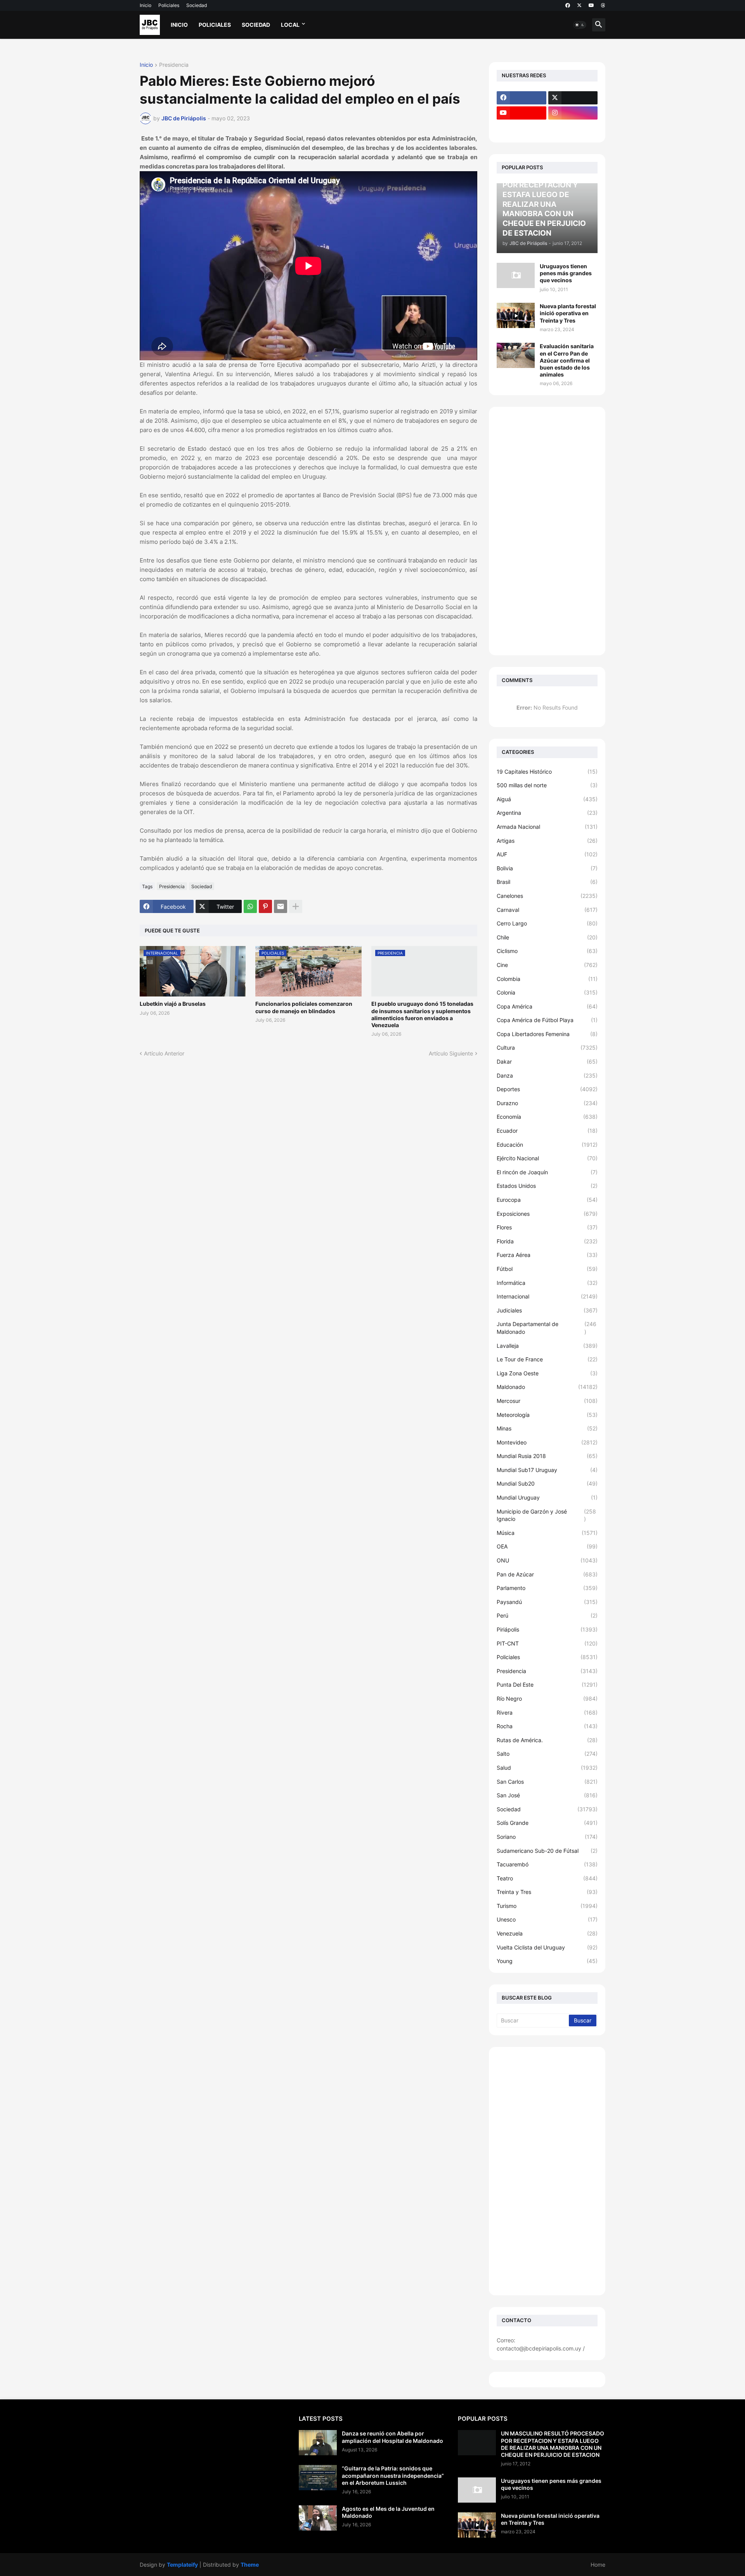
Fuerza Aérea (547, 1255)
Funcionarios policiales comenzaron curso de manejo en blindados (304, 1007)
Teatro (547, 1878)
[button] (580, 25)
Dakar (547, 1061)
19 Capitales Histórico (547, 772)
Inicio (146, 5)
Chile (547, 937)
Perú (547, 1615)
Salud (547, 1768)
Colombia (547, 979)
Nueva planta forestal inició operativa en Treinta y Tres (568, 313)
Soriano (547, 1837)
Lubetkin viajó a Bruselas (173, 1004)
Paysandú (547, 1602)
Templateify (182, 2565)
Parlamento (547, 1588)
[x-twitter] (579, 5)
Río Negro (547, 1699)
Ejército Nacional (547, 1158)
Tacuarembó (547, 1864)
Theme (250, 2565)
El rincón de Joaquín (547, 1172)
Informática (547, 1283)
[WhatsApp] (250, 906)
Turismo (547, 1906)
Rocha (547, 1726)
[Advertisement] (547, 531)
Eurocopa (547, 1200)
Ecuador (547, 1131)
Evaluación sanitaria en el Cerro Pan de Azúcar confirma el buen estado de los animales (567, 360)
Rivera (547, 1712)
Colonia (547, 992)
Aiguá (547, 799)
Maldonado (547, 1387)
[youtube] (591, 5)
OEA (547, 1546)
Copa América (547, 1006)
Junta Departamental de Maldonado (547, 1328)
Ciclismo (547, 951)
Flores (547, 1227)
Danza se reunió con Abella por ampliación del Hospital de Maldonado (392, 2437)
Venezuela (547, 1933)
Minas (547, 1428)
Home (598, 2565)
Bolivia (547, 868)
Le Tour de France (547, 1359)
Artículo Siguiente (451, 1053)
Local (290, 25)
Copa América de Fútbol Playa (547, 1020)
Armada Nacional (547, 827)
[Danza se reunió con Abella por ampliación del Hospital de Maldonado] (318, 2443)
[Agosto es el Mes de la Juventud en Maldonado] (318, 2518)
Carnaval (547, 910)
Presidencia (174, 65)
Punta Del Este (547, 1685)
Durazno (547, 1103)
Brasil (547, 882)
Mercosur (547, 1401)
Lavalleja (547, 1346)
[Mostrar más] (296, 906)
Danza (547, 1075)
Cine (547, 965)
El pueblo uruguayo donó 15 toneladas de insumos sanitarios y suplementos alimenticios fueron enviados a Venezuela (422, 1014)
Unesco (547, 1919)
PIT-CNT (547, 1643)
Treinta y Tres (547, 1892)
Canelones (547, 896)
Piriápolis (547, 1629)
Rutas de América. (547, 1740)
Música (547, 1533)
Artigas (547, 841)
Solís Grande (547, 1823)
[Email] (281, 906)
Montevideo (547, 1442)
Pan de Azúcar (547, 1574)
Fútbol (547, 1269)
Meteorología (547, 1415)
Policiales (169, 5)
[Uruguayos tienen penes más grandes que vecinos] (516, 275)
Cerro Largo (547, 923)
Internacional (547, 1296)
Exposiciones (547, 1214)
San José (547, 1795)
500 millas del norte (547, 785)
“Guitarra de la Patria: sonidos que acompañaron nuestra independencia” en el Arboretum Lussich (393, 2475)
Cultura (547, 1048)
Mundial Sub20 (547, 1483)
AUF (547, 854)
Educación (547, 1145)
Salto (547, 1754)
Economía (547, 1117)
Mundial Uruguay (547, 1497)
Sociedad (197, 5)
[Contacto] (573, 128)
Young (547, 1961)
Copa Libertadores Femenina (547, 1034)
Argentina (547, 813)
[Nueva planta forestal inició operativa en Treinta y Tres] (516, 315)
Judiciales (547, 1310)
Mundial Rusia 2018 (547, 1456)
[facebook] (568, 5)
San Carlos (547, 1782)
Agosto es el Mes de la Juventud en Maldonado (388, 2512)
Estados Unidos (547, 1186)
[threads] (603, 5)
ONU (547, 1560)
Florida (547, 1241)
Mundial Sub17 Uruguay (547, 1470)
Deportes (547, 1089)
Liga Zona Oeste (547, 1373)
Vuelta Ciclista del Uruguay (547, 1947)
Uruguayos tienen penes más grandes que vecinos (566, 273)
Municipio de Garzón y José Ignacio (546, 1515)
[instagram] (573, 113)
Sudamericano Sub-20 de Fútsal (547, 1851)
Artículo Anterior (164, 1053)
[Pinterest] (265, 906)
